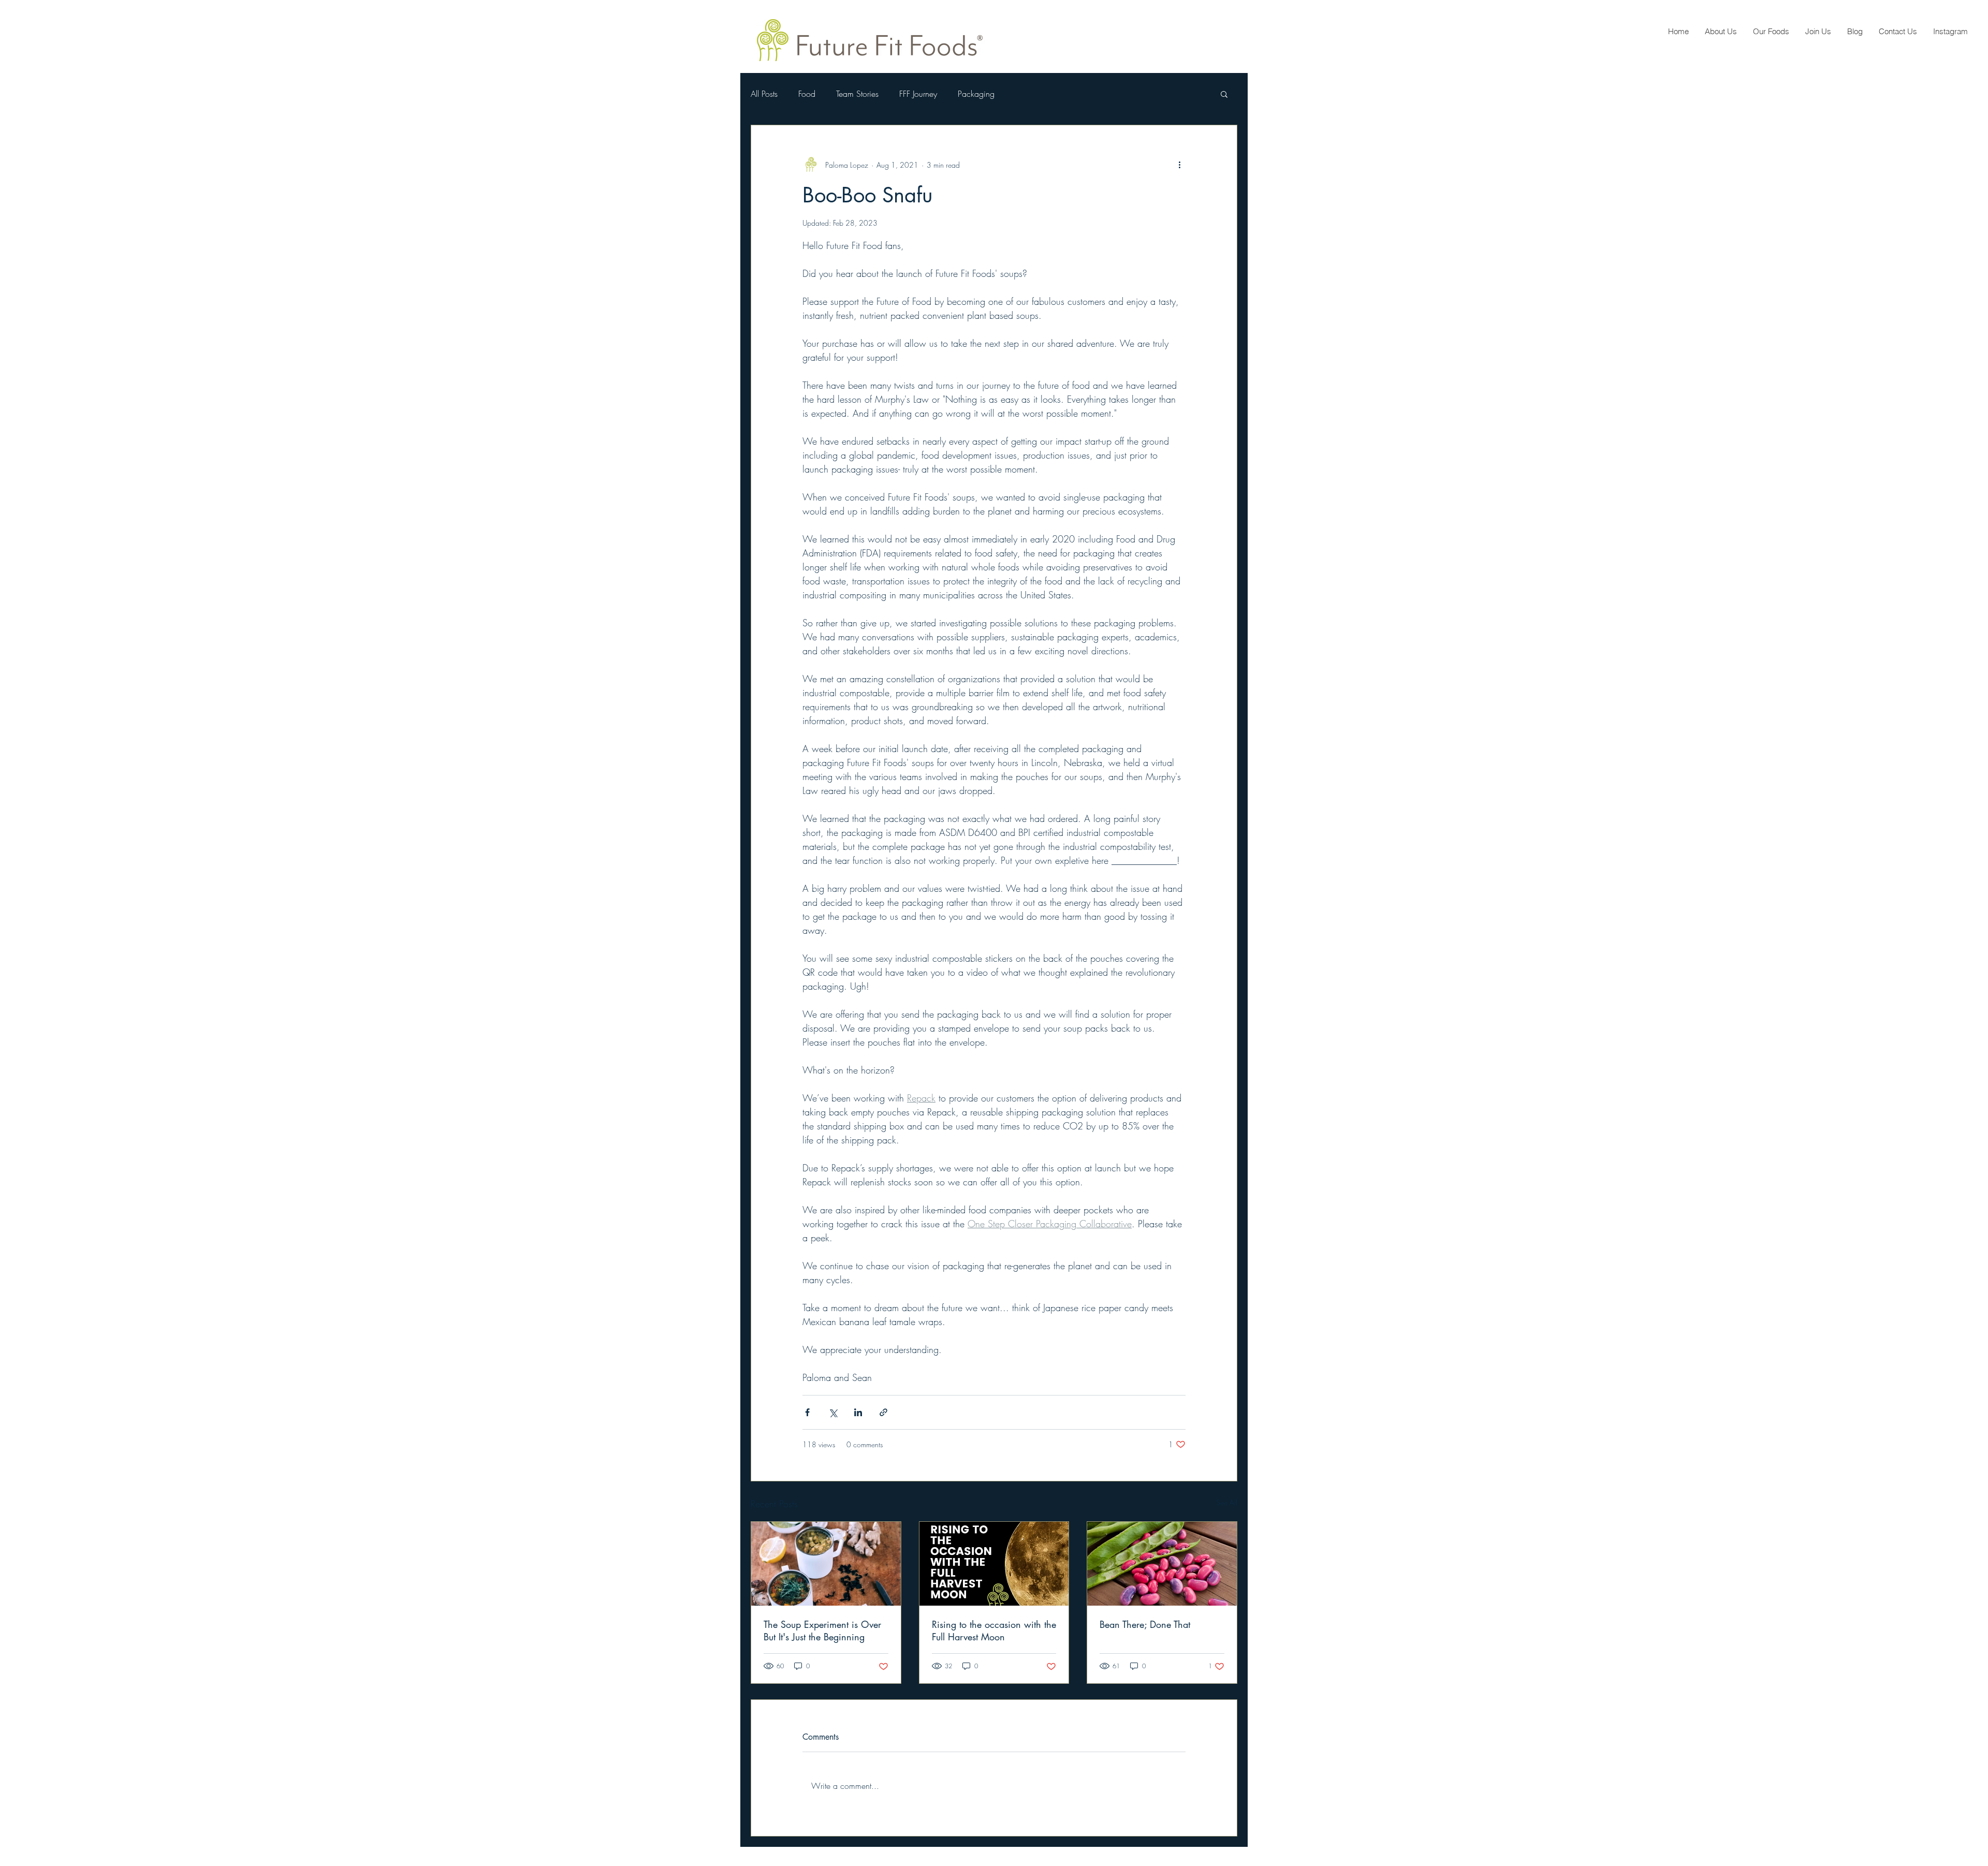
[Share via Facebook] (807, 1412)
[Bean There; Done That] (1162, 1564)
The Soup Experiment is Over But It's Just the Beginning (822, 1630)
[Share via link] (883, 1412)
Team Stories (857, 94)
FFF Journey (918, 94)
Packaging (976, 94)
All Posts (764, 94)
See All (1227, 1502)
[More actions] (1179, 165)
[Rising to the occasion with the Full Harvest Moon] (994, 1564)
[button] (1224, 94)
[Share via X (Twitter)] (833, 1412)
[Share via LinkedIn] (858, 1412)
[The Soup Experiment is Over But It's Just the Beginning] (826, 1564)
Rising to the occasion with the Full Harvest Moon (994, 1630)
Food (807, 94)
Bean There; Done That (1145, 1624)
